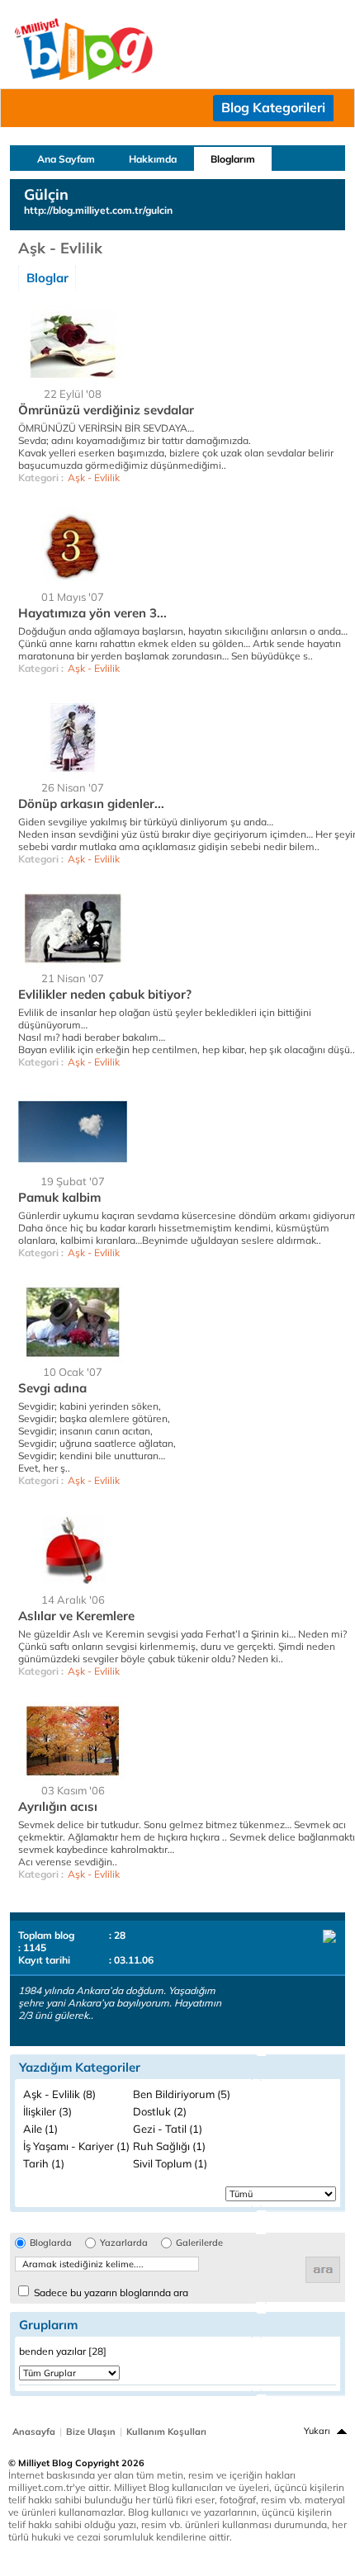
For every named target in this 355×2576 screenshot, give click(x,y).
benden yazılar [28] (63, 2351)
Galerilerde (199, 2243)
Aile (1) (40, 2129)
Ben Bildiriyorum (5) (182, 2094)
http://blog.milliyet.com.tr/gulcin (98, 210)
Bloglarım (233, 159)
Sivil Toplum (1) (170, 2163)
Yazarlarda (124, 2243)
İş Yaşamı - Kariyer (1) (76, 2146)
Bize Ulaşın (91, 2432)
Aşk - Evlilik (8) (59, 2094)
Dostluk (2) (160, 2111)
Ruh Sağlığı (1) (169, 2146)
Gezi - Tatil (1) (168, 2129)
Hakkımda (153, 159)
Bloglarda (51, 2243)
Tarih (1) (44, 2163)
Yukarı (317, 2431)
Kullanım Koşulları (166, 2432)
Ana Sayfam (66, 159)
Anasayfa (34, 2432)
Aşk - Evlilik (94, 477)
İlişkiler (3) (47, 2111)
